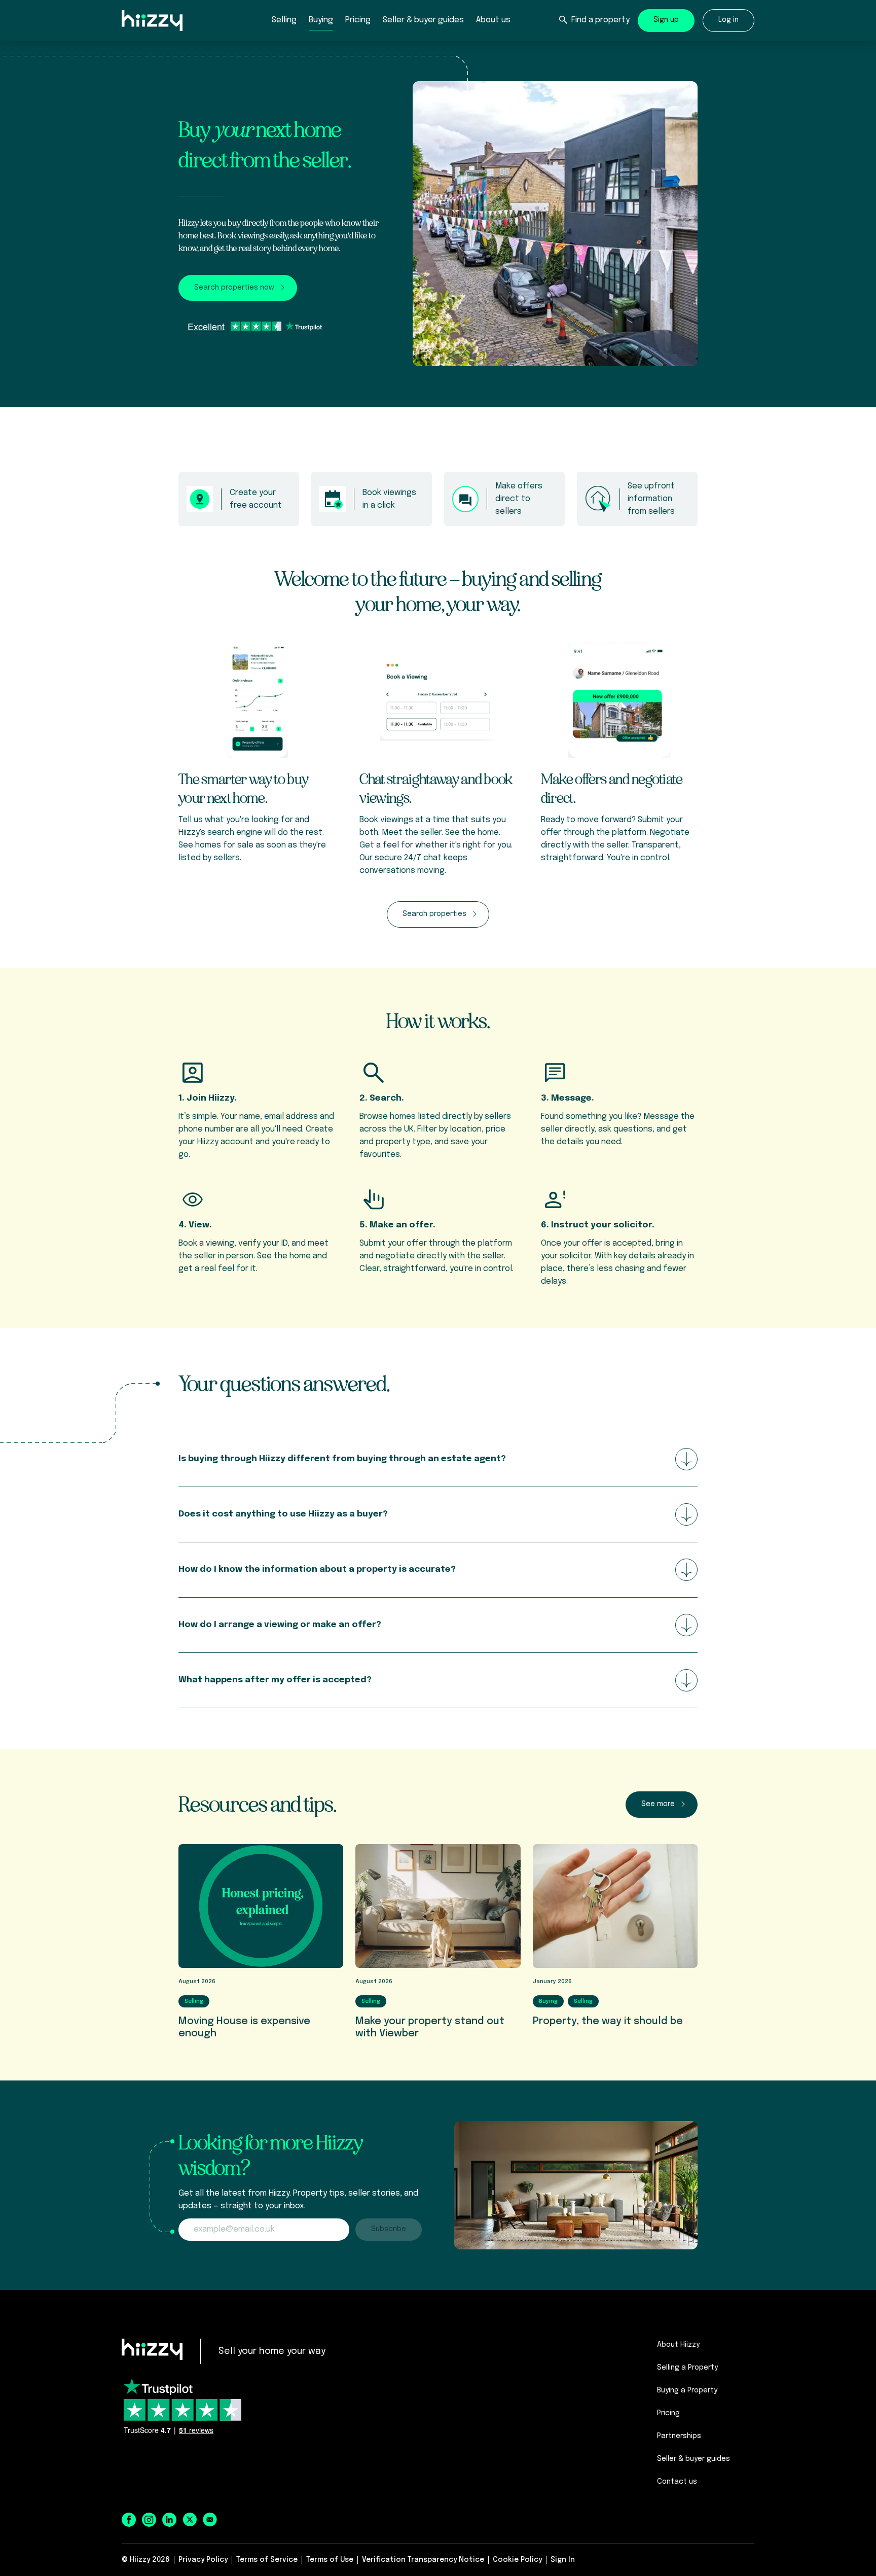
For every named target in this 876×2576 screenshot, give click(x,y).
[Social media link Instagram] (149, 2520)
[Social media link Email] (210, 2520)
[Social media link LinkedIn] (169, 2520)
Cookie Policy (517, 2560)
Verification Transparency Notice (423, 2560)
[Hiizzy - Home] (152, 2349)
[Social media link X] (190, 2519)
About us (493, 20)
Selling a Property (687, 2368)
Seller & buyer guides (423, 20)
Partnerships (679, 2436)
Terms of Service (267, 2560)
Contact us (677, 2482)
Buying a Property (687, 2390)
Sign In (563, 2560)
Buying (321, 20)
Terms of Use (330, 2560)
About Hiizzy (678, 2345)
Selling (284, 20)
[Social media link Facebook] (129, 2520)
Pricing (358, 20)
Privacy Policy (203, 2560)
